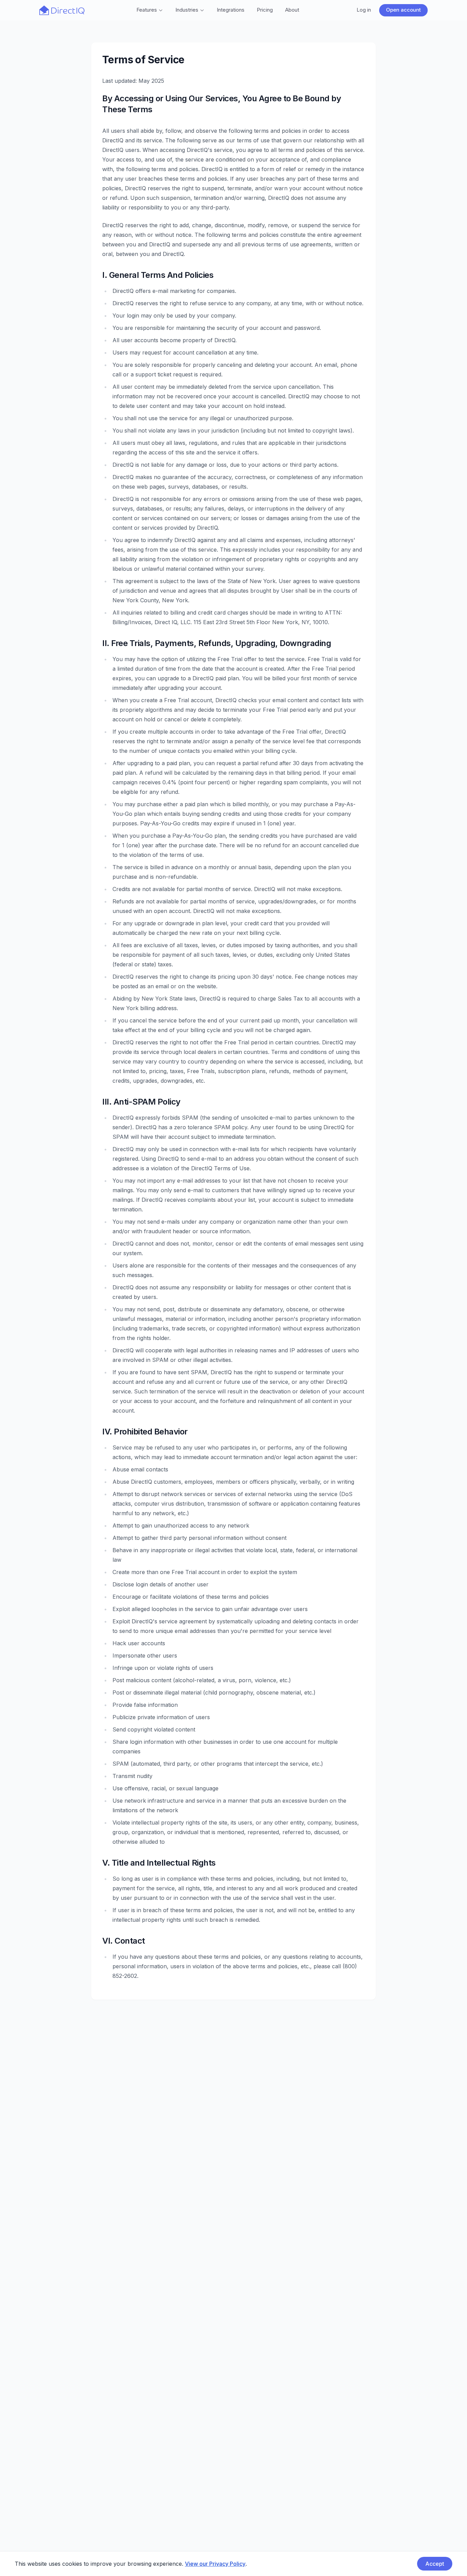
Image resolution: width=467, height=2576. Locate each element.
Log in (364, 10)
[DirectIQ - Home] (62, 10)
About (292, 10)
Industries (187, 10)
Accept (435, 2564)
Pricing (265, 10)
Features (147, 10)
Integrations (231, 10)
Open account (403, 10)
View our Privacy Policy (215, 2564)
